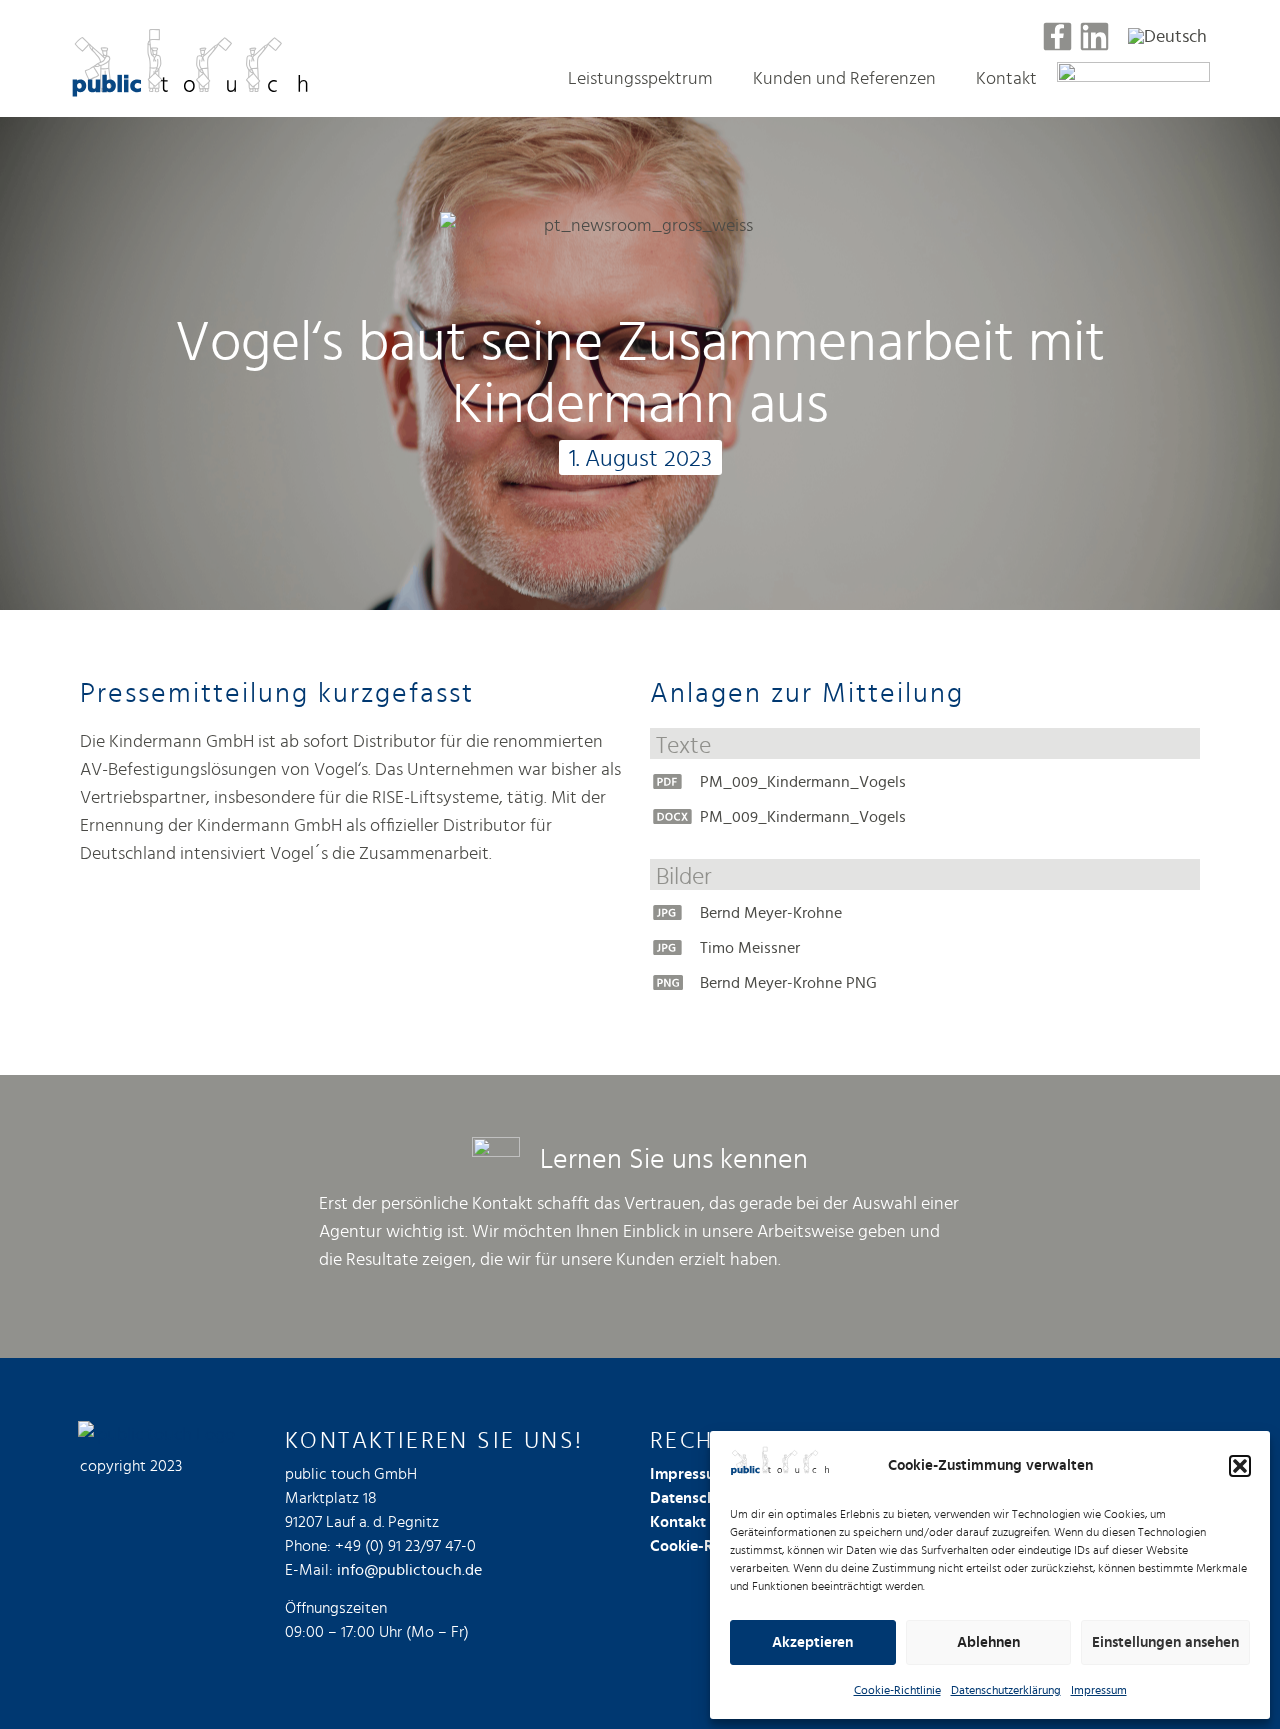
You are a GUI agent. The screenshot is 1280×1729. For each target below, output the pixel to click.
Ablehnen (988, 1642)
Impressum (1099, 1690)
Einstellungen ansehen (1165, 1642)
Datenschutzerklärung (1006, 1690)
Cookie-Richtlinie (897, 1690)
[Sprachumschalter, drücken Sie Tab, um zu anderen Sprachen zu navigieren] (1167, 36)
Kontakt (1006, 79)
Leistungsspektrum (640, 79)
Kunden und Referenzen (844, 79)
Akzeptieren (812, 1642)
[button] (1240, 1466)
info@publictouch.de (409, 1570)
